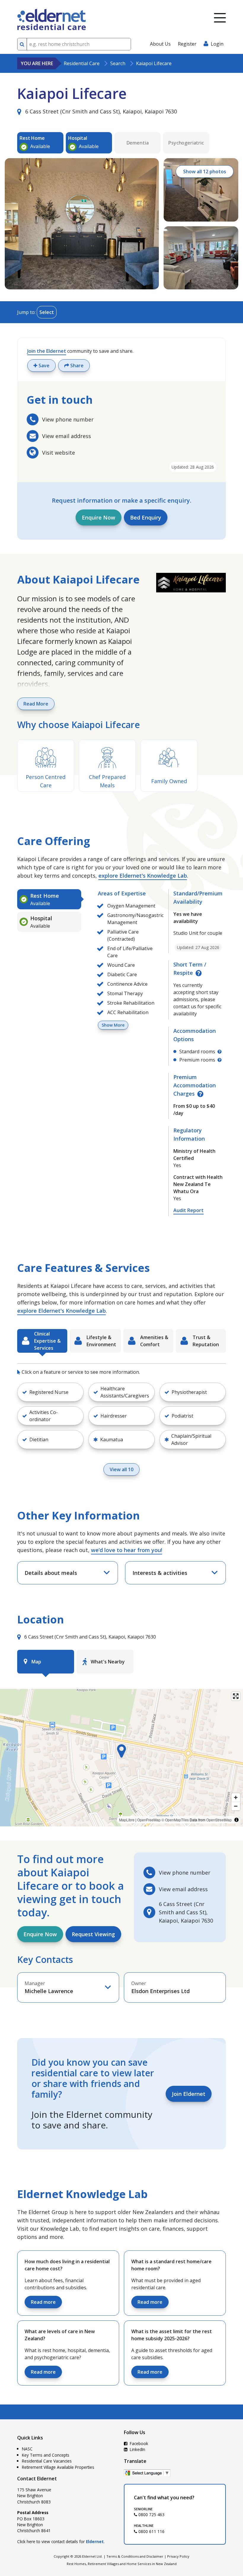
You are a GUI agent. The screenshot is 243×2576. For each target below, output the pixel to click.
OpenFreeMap (149, 1820)
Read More (36, 704)
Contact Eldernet (37, 2479)
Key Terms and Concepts (46, 2455)
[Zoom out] (236, 1806)
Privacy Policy (178, 2556)
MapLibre (127, 1820)
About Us (160, 44)
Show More (113, 1025)
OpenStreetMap (219, 1820)
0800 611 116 (151, 2531)
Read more (43, 2302)
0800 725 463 (151, 2515)
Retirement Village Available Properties (58, 2467)
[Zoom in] (236, 1797)
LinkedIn (137, 2449)
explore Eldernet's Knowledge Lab (143, 876)
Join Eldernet (189, 2094)
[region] (121, 1758)
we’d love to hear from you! (127, 1550)
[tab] (49, 899)
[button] (50, 1392)
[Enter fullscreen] (236, 1696)
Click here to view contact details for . (61, 2541)
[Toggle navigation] (220, 18)
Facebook (138, 2443)
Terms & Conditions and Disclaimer (135, 2556)
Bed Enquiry (146, 517)
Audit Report (188, 1210)
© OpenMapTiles (175, 1820)
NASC (27, 2449)
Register (187, 44)
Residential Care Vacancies (47, 2461)
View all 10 (121, 1469)
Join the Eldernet (47, 351)
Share (76, 366)
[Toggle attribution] (236, 1820)
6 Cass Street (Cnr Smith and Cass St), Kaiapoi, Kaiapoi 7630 (100, 111)
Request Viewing (93, 1934)
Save (43, 366)
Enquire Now (99, 517)
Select (47, 312)
